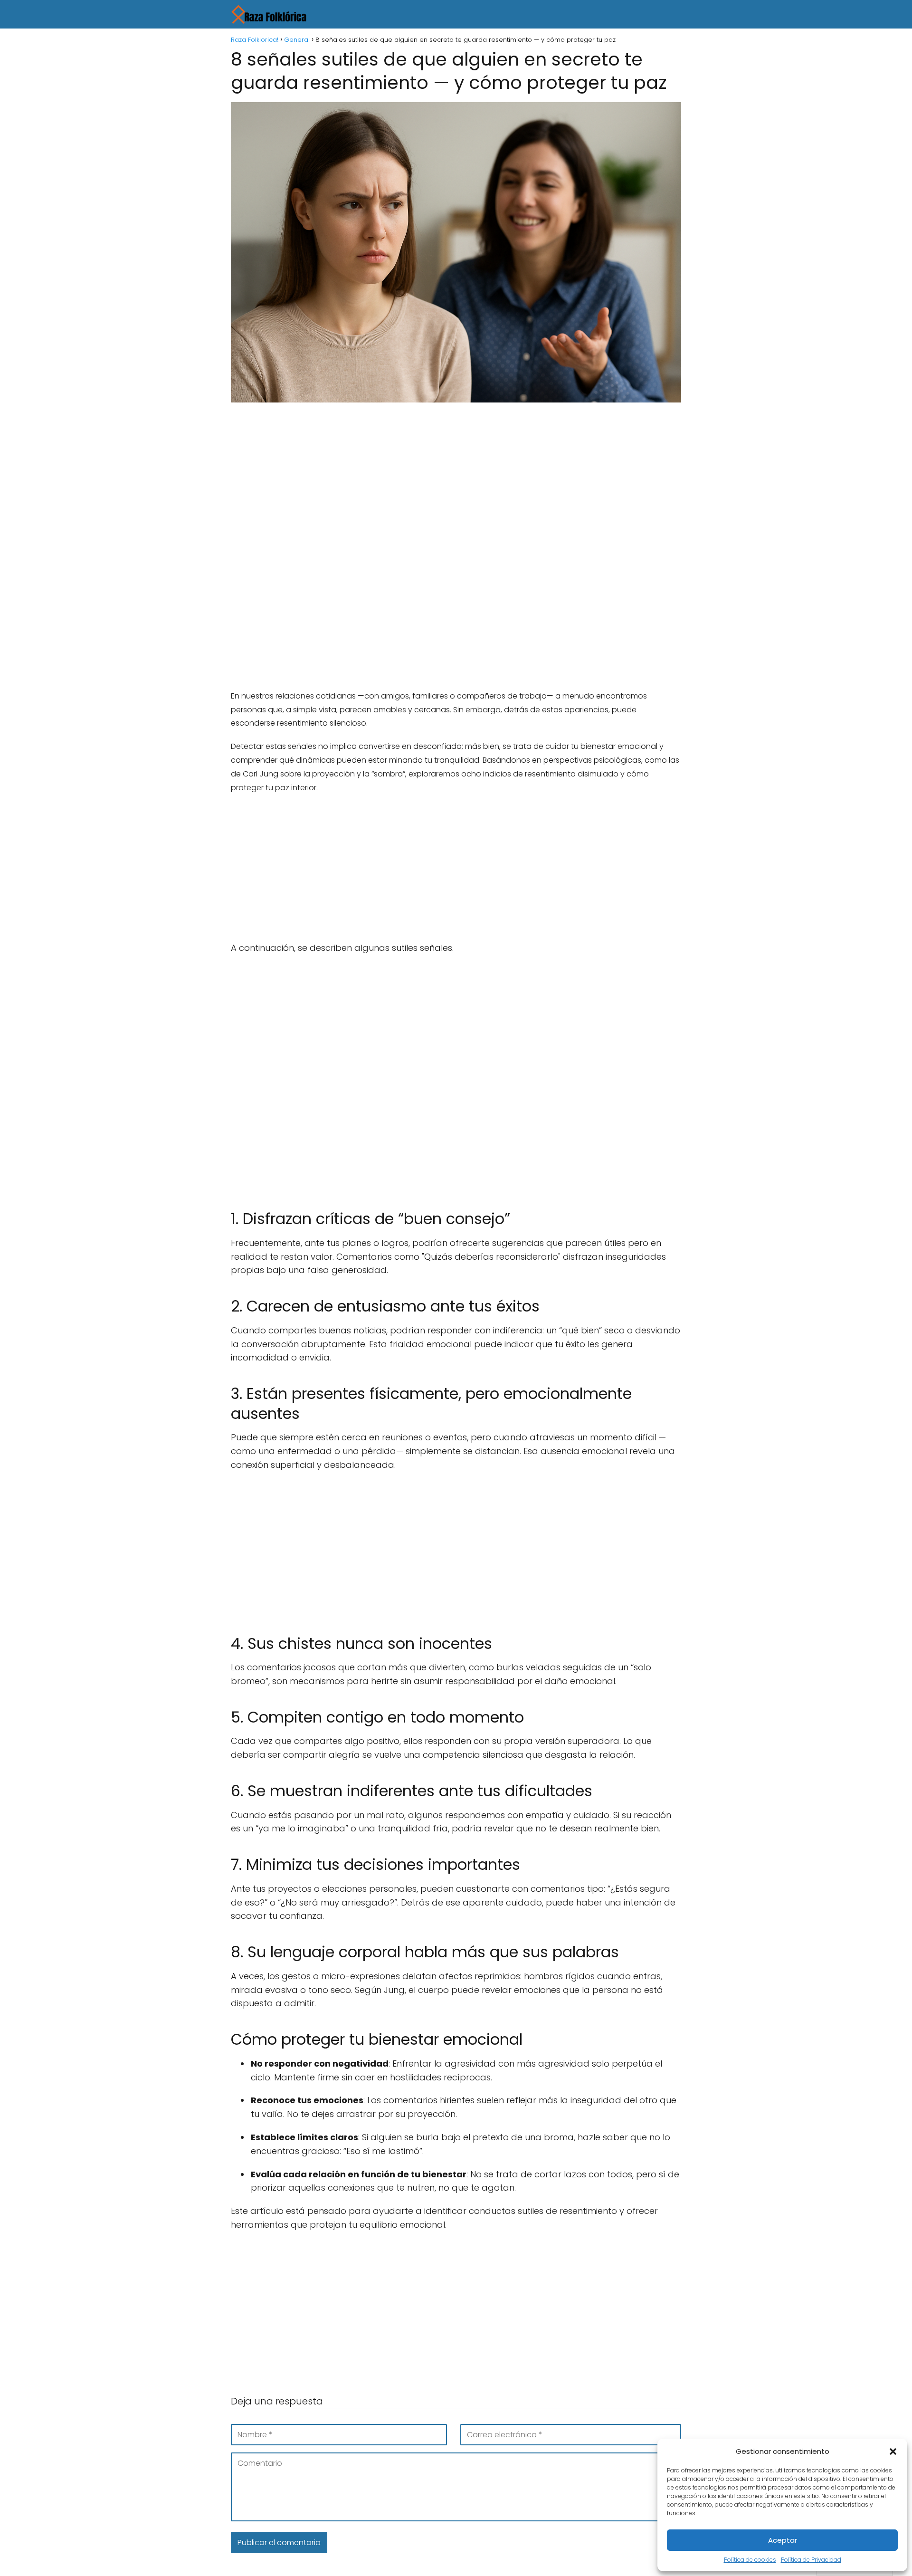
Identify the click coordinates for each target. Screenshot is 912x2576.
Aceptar (783, 2540)
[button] (893, 2452)
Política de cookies (750, 2560)
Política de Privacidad (811, 2560)
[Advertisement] (456, 480)
